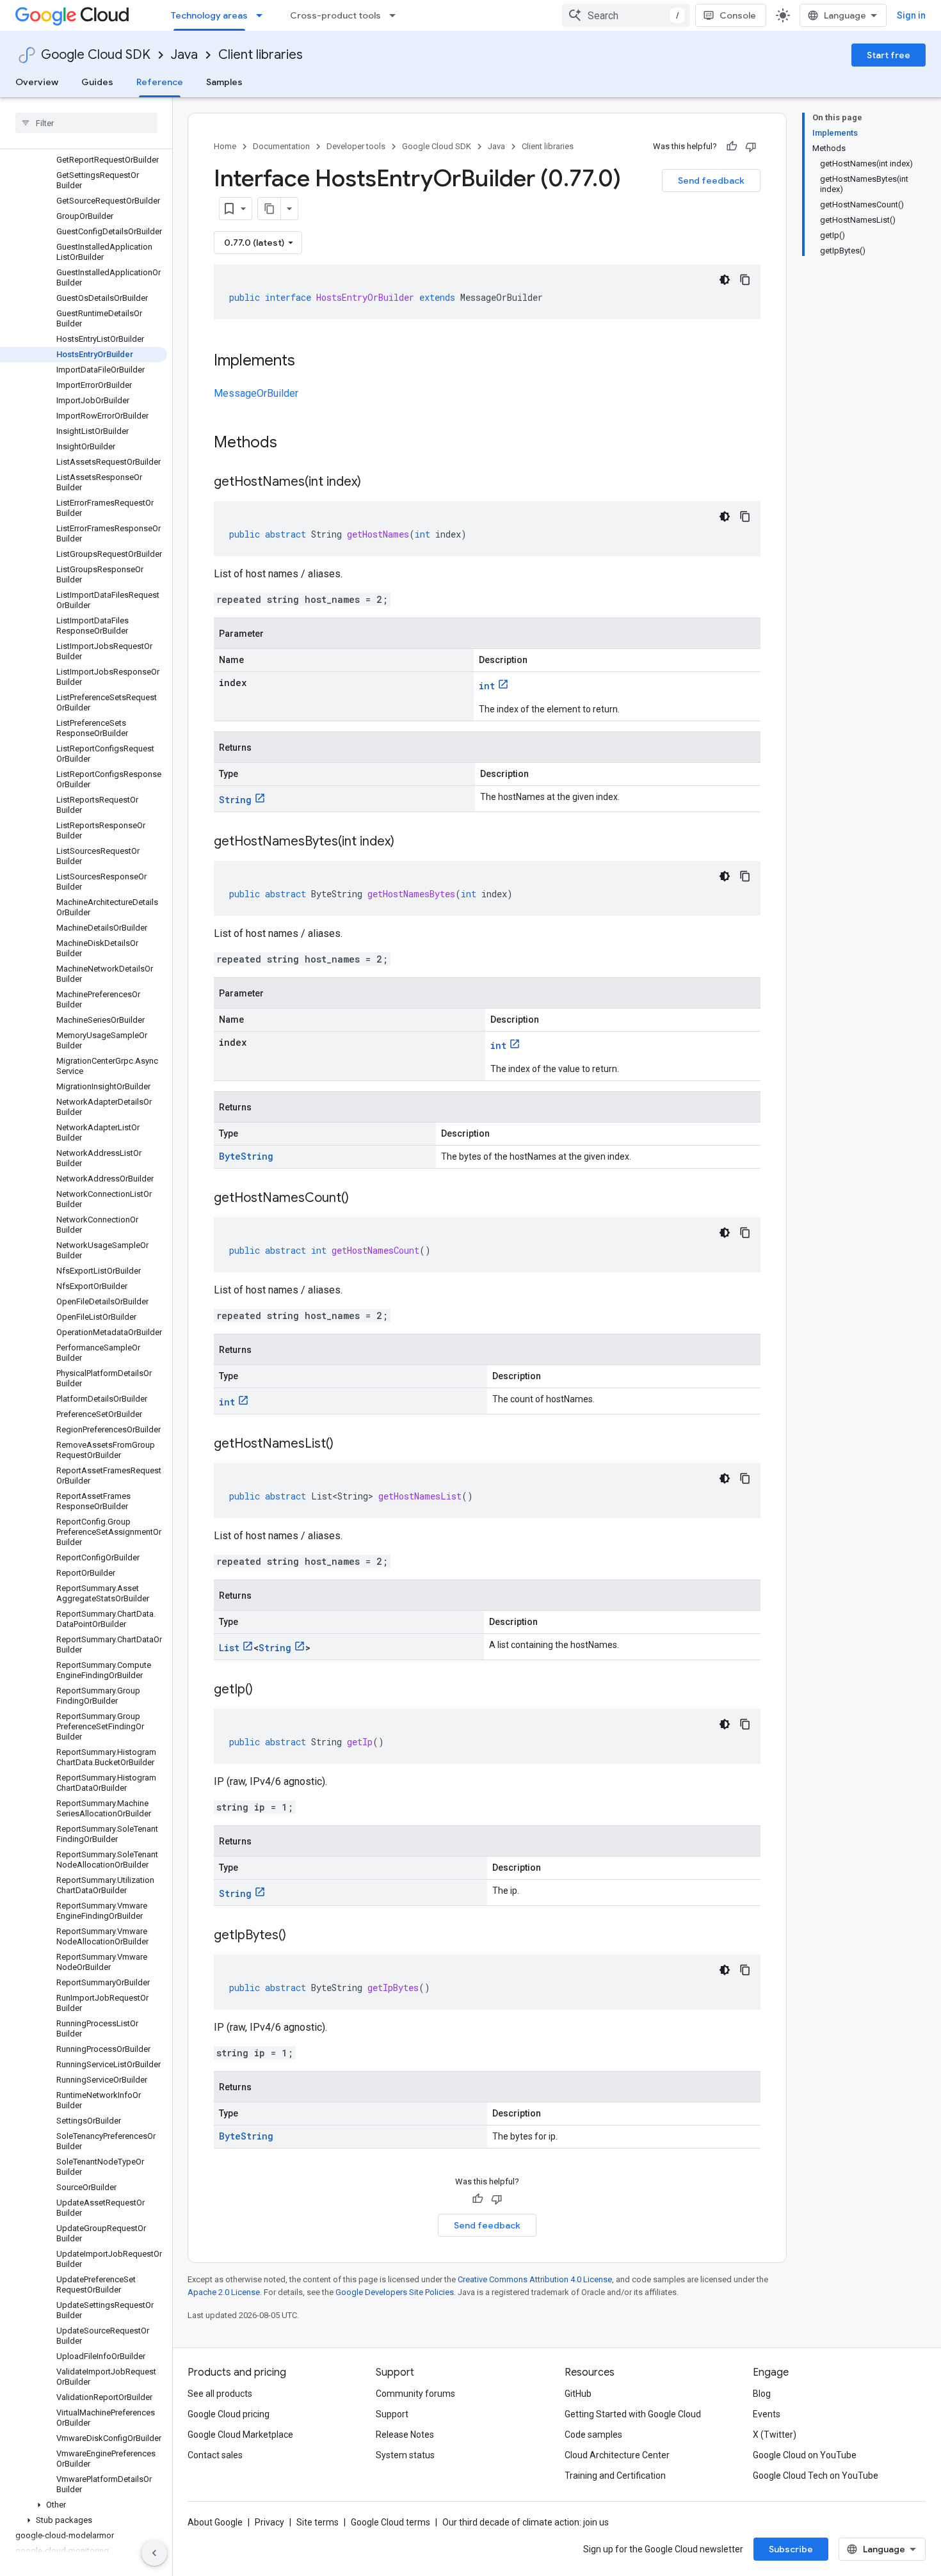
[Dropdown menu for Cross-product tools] (396, 15)
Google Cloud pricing (229, 2414)
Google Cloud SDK (96, 55)
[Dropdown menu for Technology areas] (263, 15)
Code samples (593, 2435)
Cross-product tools (335, 15)
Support (392, 2414)
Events (767, 2414)
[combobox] (626, 15)
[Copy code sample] (745, 280)
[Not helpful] (751, 147)
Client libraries (261, 55)
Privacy (269, 2522)
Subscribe (791, 2549)
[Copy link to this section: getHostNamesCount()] (362, 1199)
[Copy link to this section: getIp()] (266, 1690)
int (487, 686)
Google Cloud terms (390, 2522)
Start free (889, 55)
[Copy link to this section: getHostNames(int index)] (374, 483)
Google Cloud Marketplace (240, 2435)
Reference (160, 82)
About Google (215, 2522)
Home (225, 146)
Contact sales (215, 2455)
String (235, 800)
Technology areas (209, 15)
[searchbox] (86, 123)
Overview (37, 82)
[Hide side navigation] (154, 2553)
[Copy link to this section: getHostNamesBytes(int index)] (407, 842)
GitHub (578, 2394)
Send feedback (711, 180)
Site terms (318, 2522)
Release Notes (405, 2435)
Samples (224, 82)
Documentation (281, 146)
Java (184, 55)
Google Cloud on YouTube (805, 2455)
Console (738, 15)
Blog (762, 2394)
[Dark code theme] (725, 280)
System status (405, 2455)
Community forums (415, 2394)
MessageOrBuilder (256, 393)
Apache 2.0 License (224, 2292)
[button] (84, 2505)
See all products (220, 2394)
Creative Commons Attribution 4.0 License (535, 2279)
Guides (97, 82)
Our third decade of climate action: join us (526, 2522)
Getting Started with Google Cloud (633, 2414)
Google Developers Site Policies (395, 2292)
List (229, 1648)
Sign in (911, 15)
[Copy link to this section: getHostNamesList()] (346, 1444)
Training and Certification (615, 2476)
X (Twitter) (775, 2435)
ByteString (246, 1156)
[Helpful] (732, 147)
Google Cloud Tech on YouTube (816, 2476)
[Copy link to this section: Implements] (308, 362)
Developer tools (356, 146)
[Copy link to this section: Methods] (294, 444)
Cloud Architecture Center (617, 2455)
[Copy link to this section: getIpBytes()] (299, 1936)
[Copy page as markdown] (269, 209)
